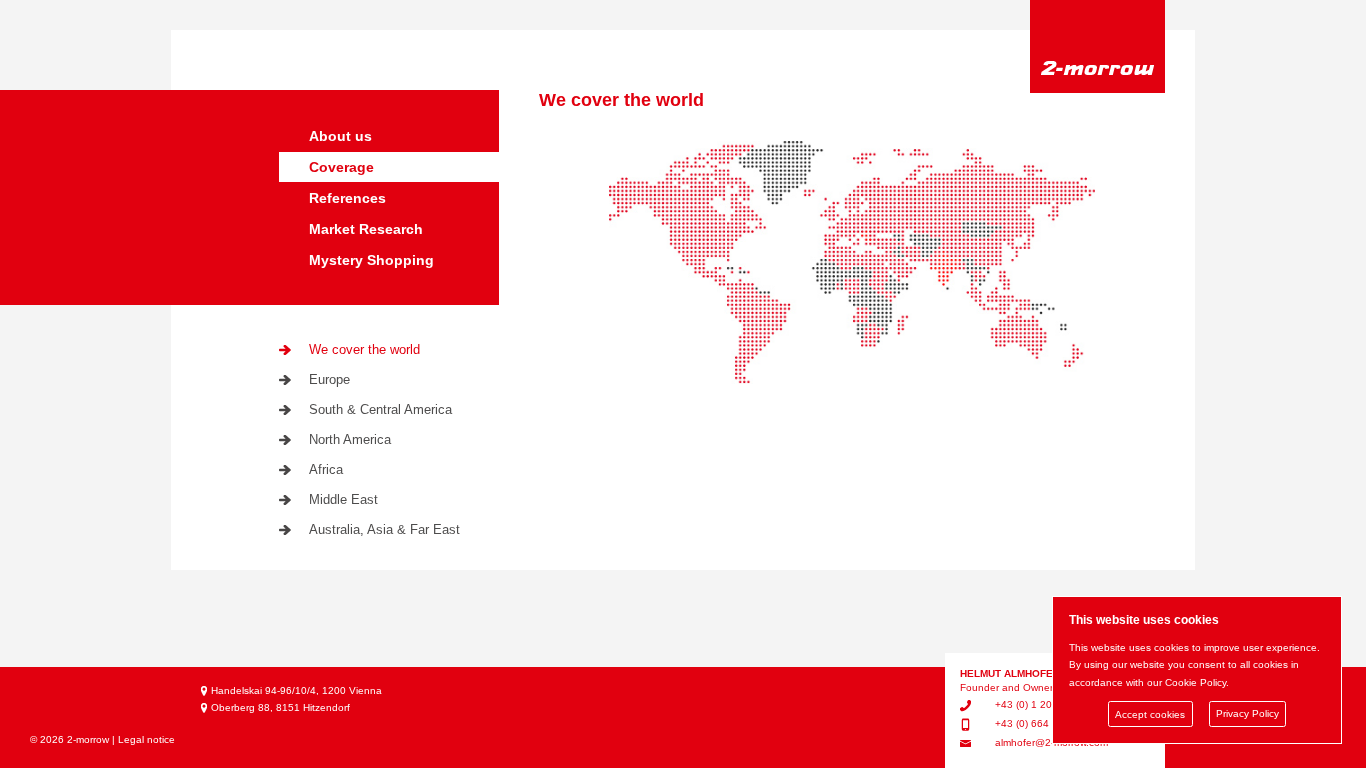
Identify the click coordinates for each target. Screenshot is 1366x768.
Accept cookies (1150, 714)
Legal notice (146, 739)
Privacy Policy (1247, 714)
